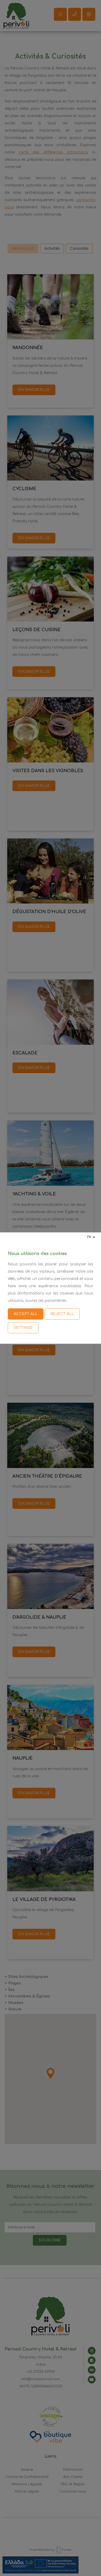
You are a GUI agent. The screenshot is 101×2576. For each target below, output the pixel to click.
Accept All (26, 1314)
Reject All (62, 1314)
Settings (23, 1328)
